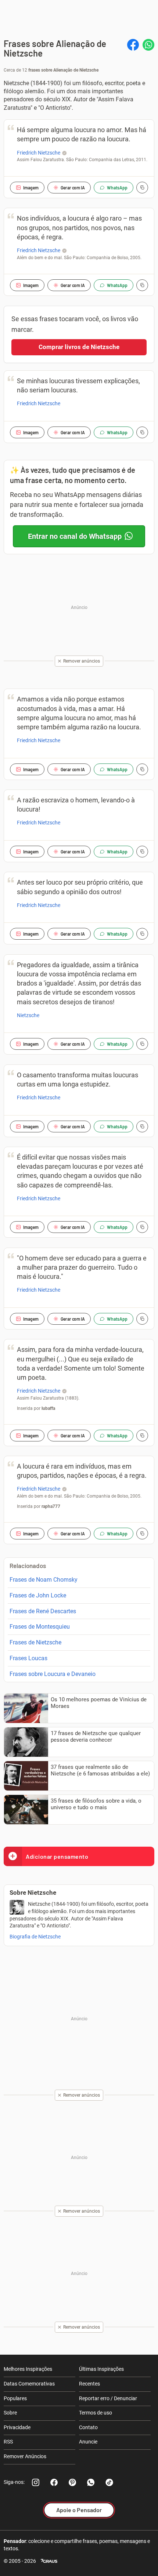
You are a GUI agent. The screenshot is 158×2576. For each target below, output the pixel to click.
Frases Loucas (28, 1658)
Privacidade (17, 2427)
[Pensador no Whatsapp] (91, 2482)
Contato (88, 2427)
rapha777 (51, 1506)
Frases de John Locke (38, 1595)
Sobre (10, 2413)
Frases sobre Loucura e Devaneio (53, 1674)
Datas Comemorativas (29, 2384)
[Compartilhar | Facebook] (133, 45)
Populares (15, 2398)
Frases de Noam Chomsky (44, 1580)
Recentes (89, 2384)
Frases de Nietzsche (35, 1642)
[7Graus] (49, 2561)
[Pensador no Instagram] (36, 2482)
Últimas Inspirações (101, 2369)
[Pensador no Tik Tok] (109, 2482)
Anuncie (88, 2442)
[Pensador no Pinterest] (72, 2482)
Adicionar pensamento (57, 1856)
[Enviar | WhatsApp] (148, 45)
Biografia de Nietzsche (35, 1937)
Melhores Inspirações (28, 2369)
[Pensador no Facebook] (54, 2482)
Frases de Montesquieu (40, 1627)
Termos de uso (96, 2413)
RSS (8, 2442)
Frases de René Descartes (43, 1611)
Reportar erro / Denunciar (108, 2398)
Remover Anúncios (25, 2456)
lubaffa (48, 1408)
